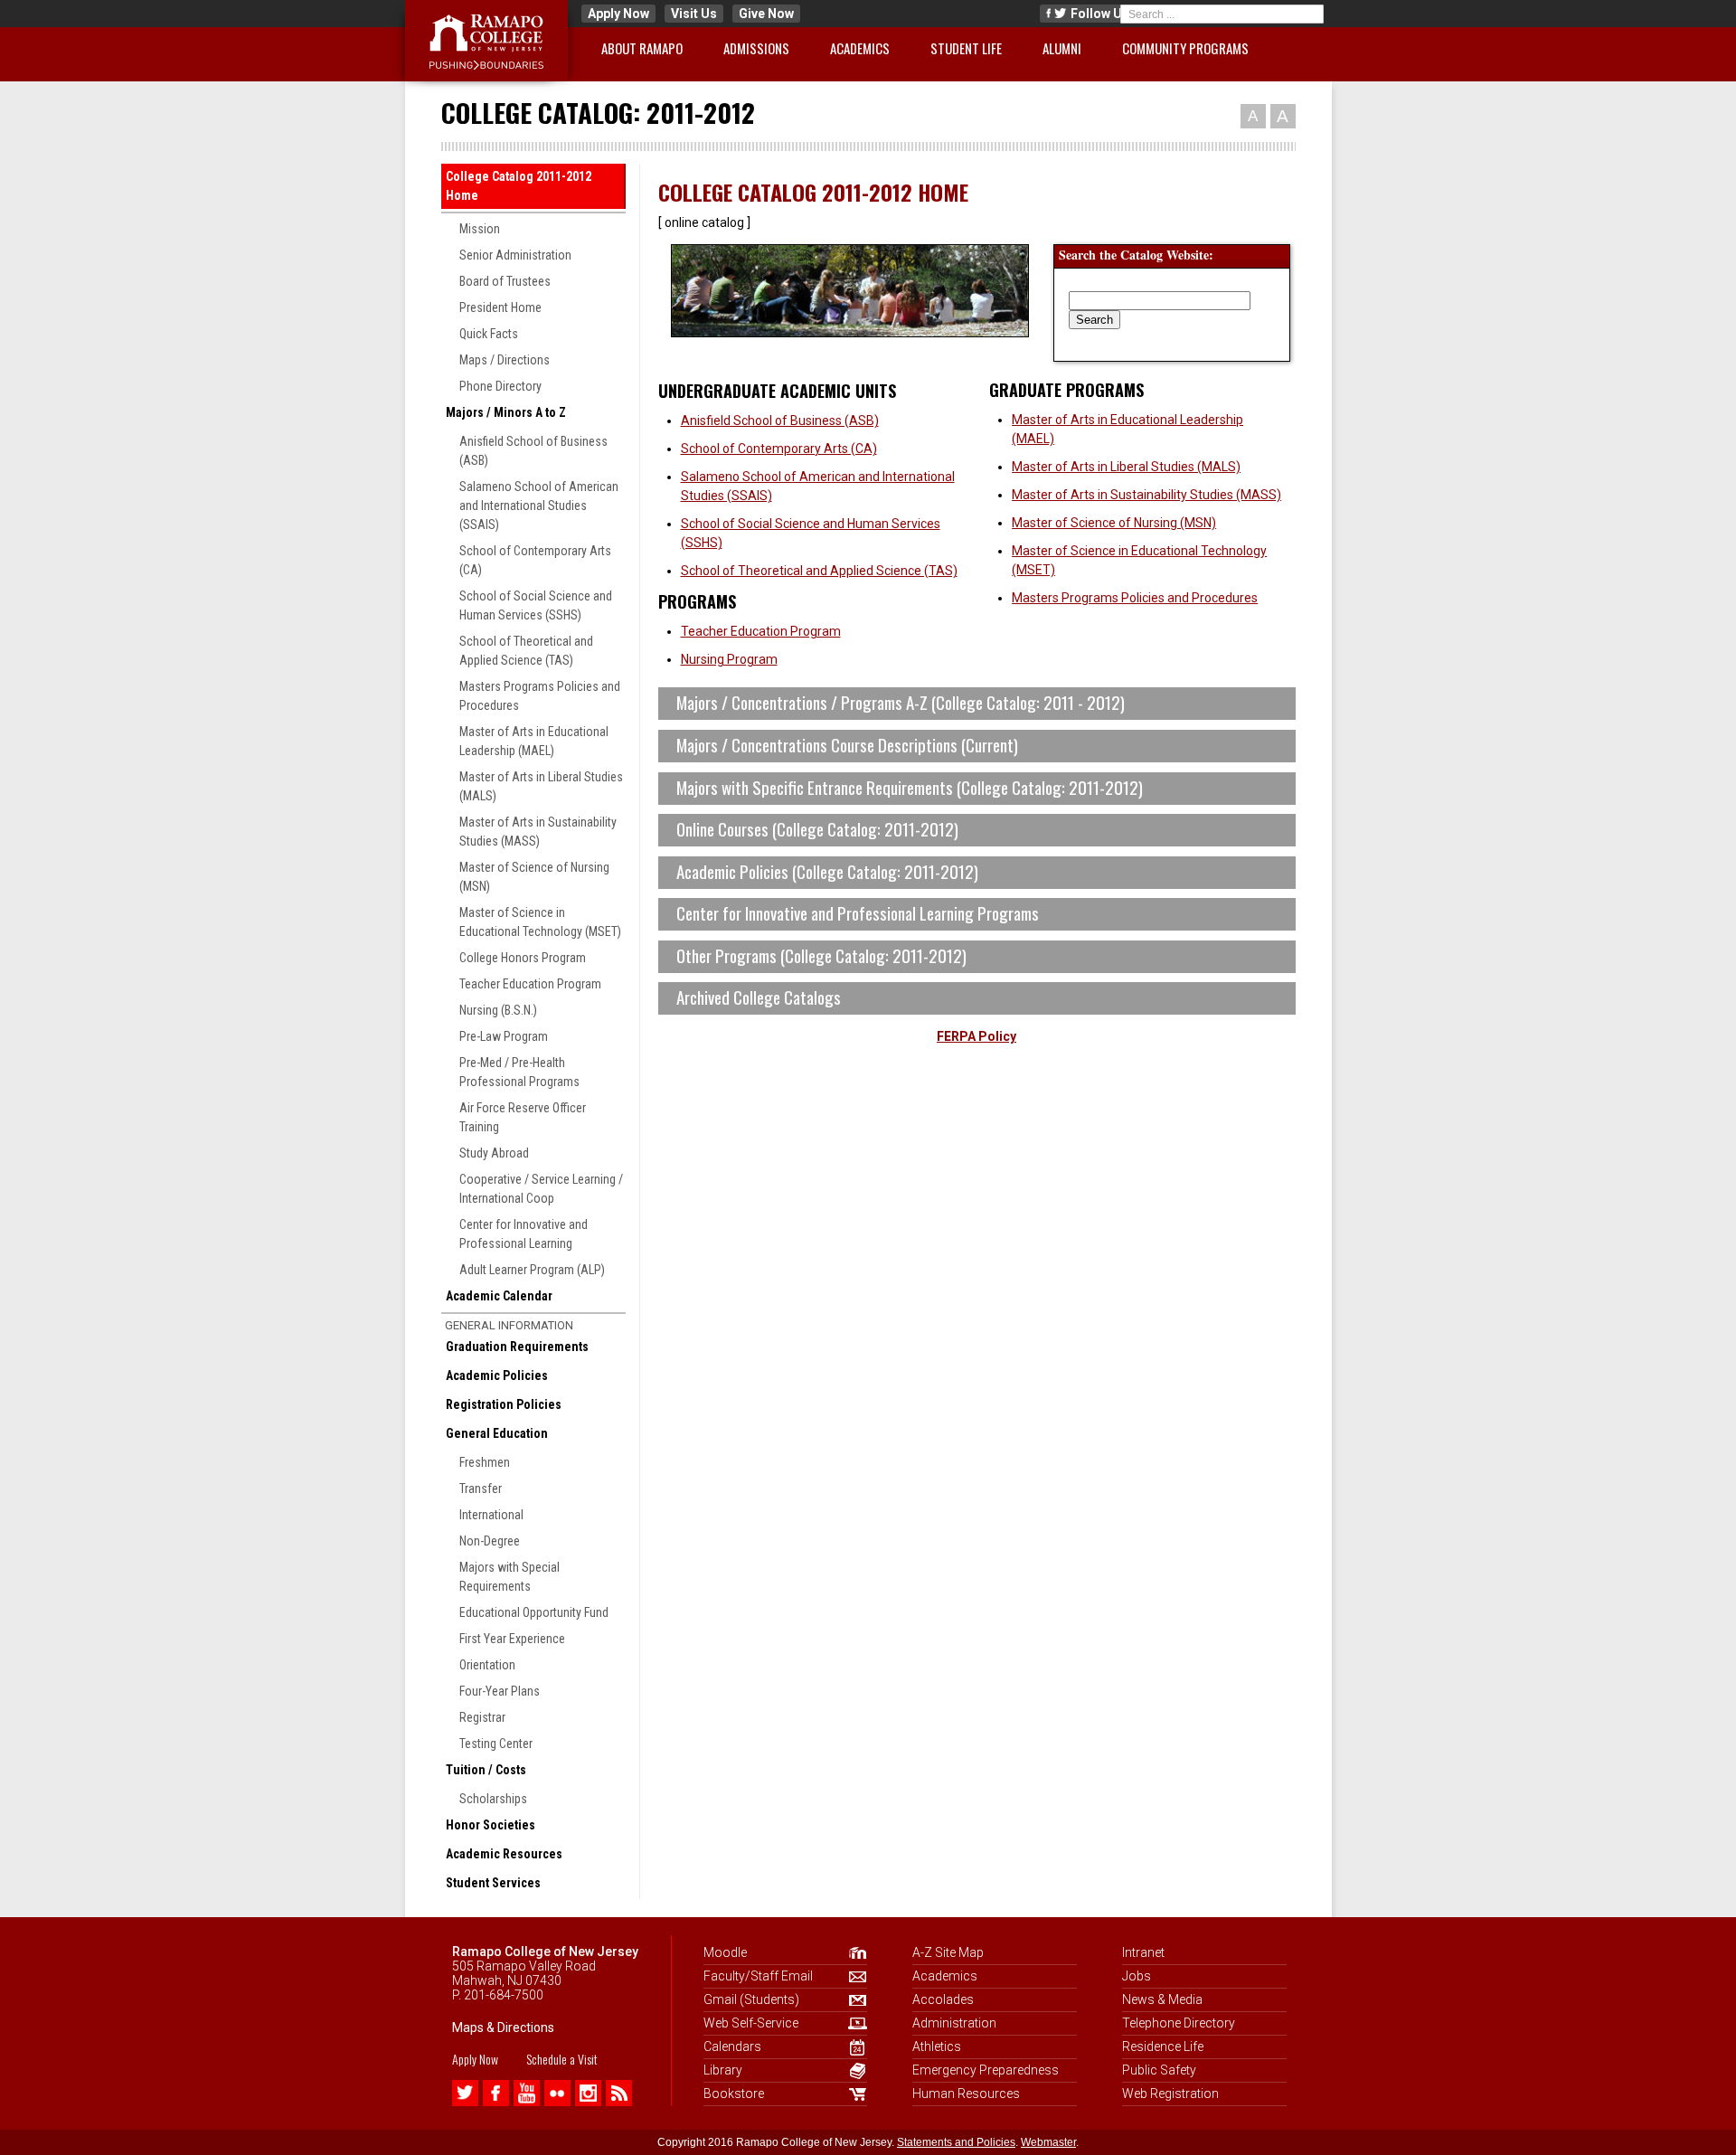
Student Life (966, 48)
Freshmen (485, 1462)
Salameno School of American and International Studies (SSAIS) (539, 506)
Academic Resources (504, 1854)
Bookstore (734, 2094)
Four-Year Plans (500, 1691)
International (491, 1515)
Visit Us (694, 14)
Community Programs (1185, 48)
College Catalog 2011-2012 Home (519, 186)
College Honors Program (523, 958)
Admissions (756, 48)
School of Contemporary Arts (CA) (535, 560)
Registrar (482, 1717)
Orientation (487, 1665)
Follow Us (1099, 14)
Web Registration (1170, 2094)
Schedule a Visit (562, 2059)
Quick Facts (489, 334)
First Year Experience (512, 1639)
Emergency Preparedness (986, 2070)
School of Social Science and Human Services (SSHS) (536, 605)
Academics (860, 48)
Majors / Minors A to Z (506, 412)
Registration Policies (504, 1404)
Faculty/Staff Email (758, 1976)
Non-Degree (490, 1541)
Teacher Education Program (530, 984)
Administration (954, 2023)
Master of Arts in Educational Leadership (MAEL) (534, 741)
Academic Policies (497, 1375)
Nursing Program (729, 659)
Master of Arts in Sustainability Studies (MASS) (538, 832)
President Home (500, 307)
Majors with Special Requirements (509, 1577)
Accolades (943, 1999)
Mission (480, 229)
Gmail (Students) (751, 1999)
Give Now (766, 14)
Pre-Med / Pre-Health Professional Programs (519, 1072)
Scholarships (493, 1799)
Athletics (937, 2046)
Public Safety (1159, 2070)
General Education (497, 1433)
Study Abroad (494, 1153)
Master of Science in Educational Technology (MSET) (540, 922)
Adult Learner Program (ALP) (532, 1270)
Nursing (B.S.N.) (498, 1010)
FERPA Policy (976, 1036)
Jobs (1137, 1976)
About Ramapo (642, 48)
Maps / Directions (505, 360)
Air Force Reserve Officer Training (523, 1117)
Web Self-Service (751, 2023)
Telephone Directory (1179, 2023)
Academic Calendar (499, 1296)
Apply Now (618, 14)
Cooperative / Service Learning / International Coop (541, 1189)
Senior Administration (515, 255)
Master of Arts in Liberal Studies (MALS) (541, 786)
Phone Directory (500, 386)
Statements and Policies (956, 2142)
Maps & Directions (503, 2027)
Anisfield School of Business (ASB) (533, 451)
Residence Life (1163, 2046)
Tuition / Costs (486, 1770)
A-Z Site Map (948, 1952)
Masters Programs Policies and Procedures (540, 696)
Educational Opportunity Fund (534, 1612)
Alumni (1062, 48)
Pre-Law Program (504, 1036)
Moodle (725, 1952)
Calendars (732, 2046)
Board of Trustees (505, 281)
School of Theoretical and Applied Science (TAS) (526, 651)
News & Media (1162, 1999)
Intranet (1143, 1952)
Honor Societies (491, 1825)
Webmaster (1048, 2142)
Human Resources (966, 2094)
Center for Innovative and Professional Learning (524, 1234)
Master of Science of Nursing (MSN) (534, 877)
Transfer (481, 1489)
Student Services (493, 1883)
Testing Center (496, 1744)
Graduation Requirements (517, 1347)
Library (723, 2070)
